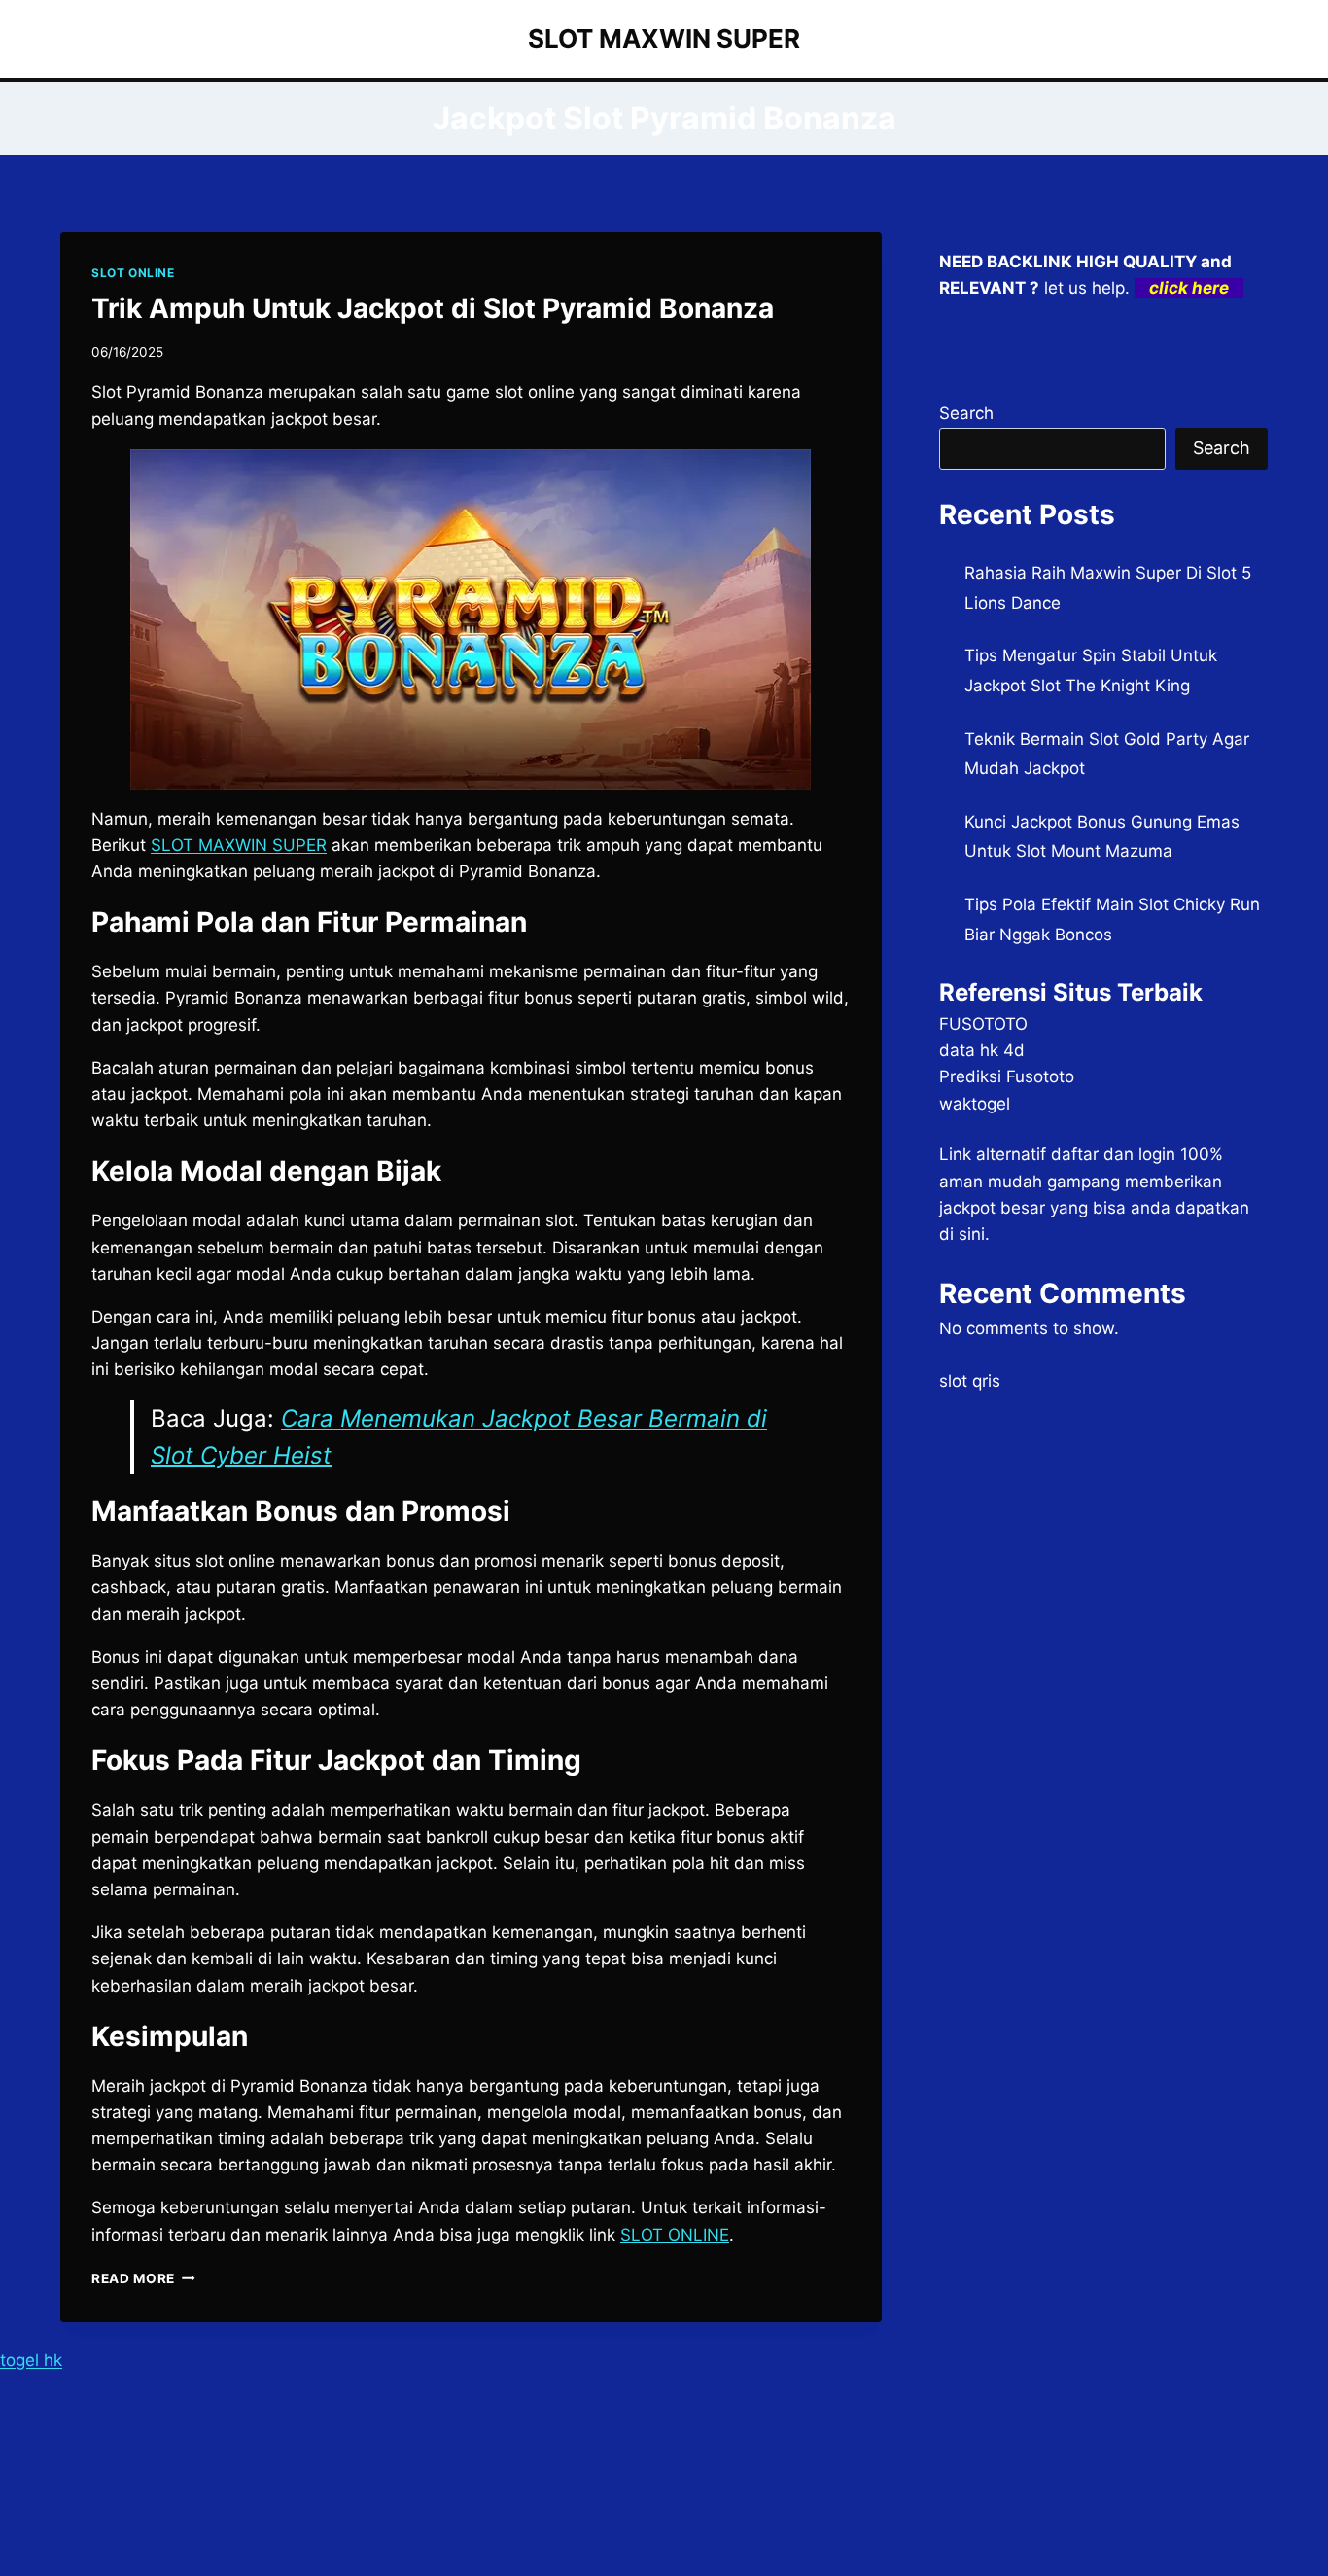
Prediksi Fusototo (1007, 1076)
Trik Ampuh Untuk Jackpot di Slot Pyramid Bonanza (433, 308)
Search (966, 413)
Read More (143, 2278)
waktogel (975, 1104)
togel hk (31, 2360)
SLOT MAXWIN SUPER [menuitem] (239, 845)
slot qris (970, 1381)
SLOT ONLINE (133, 273)
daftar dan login (1113, 1154)
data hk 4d (982, 1050)
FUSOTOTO (983, 1024)
